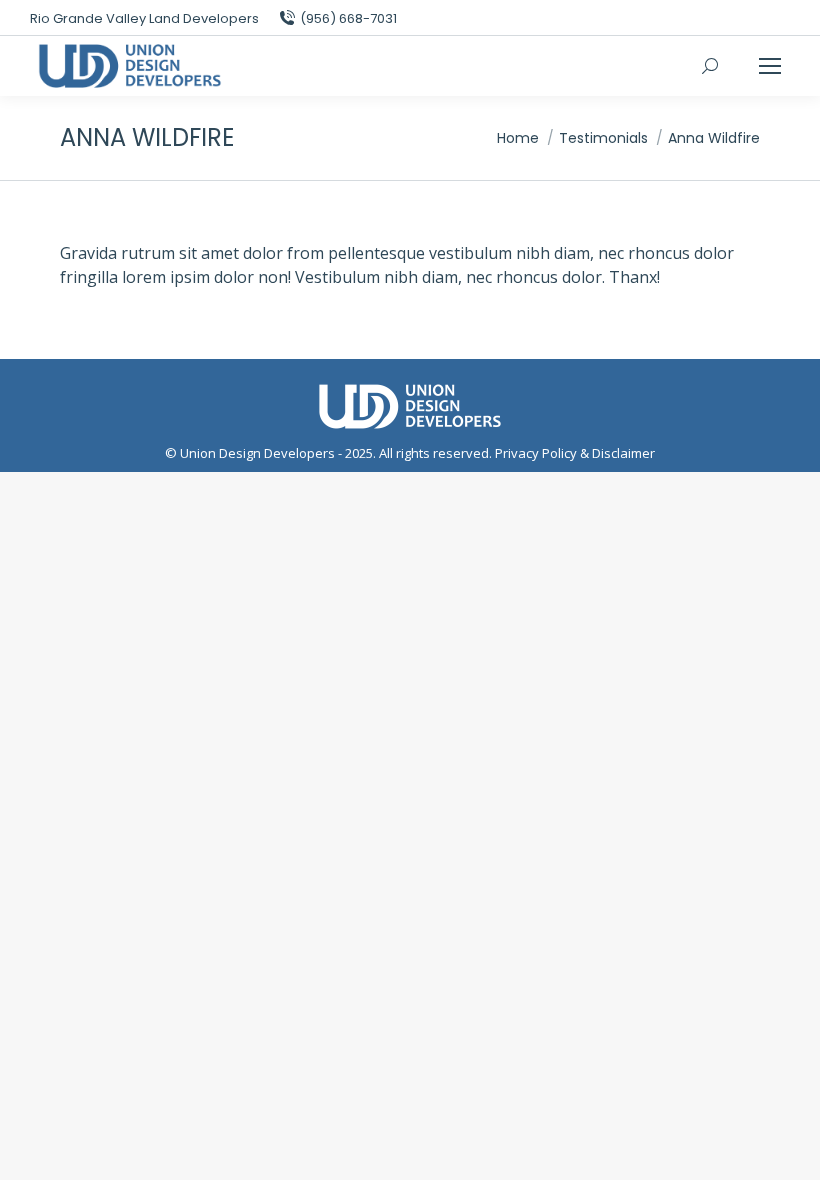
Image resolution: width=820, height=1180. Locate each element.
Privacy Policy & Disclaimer (575, 453)
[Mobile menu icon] (770, 66)
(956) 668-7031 (348, 18)
